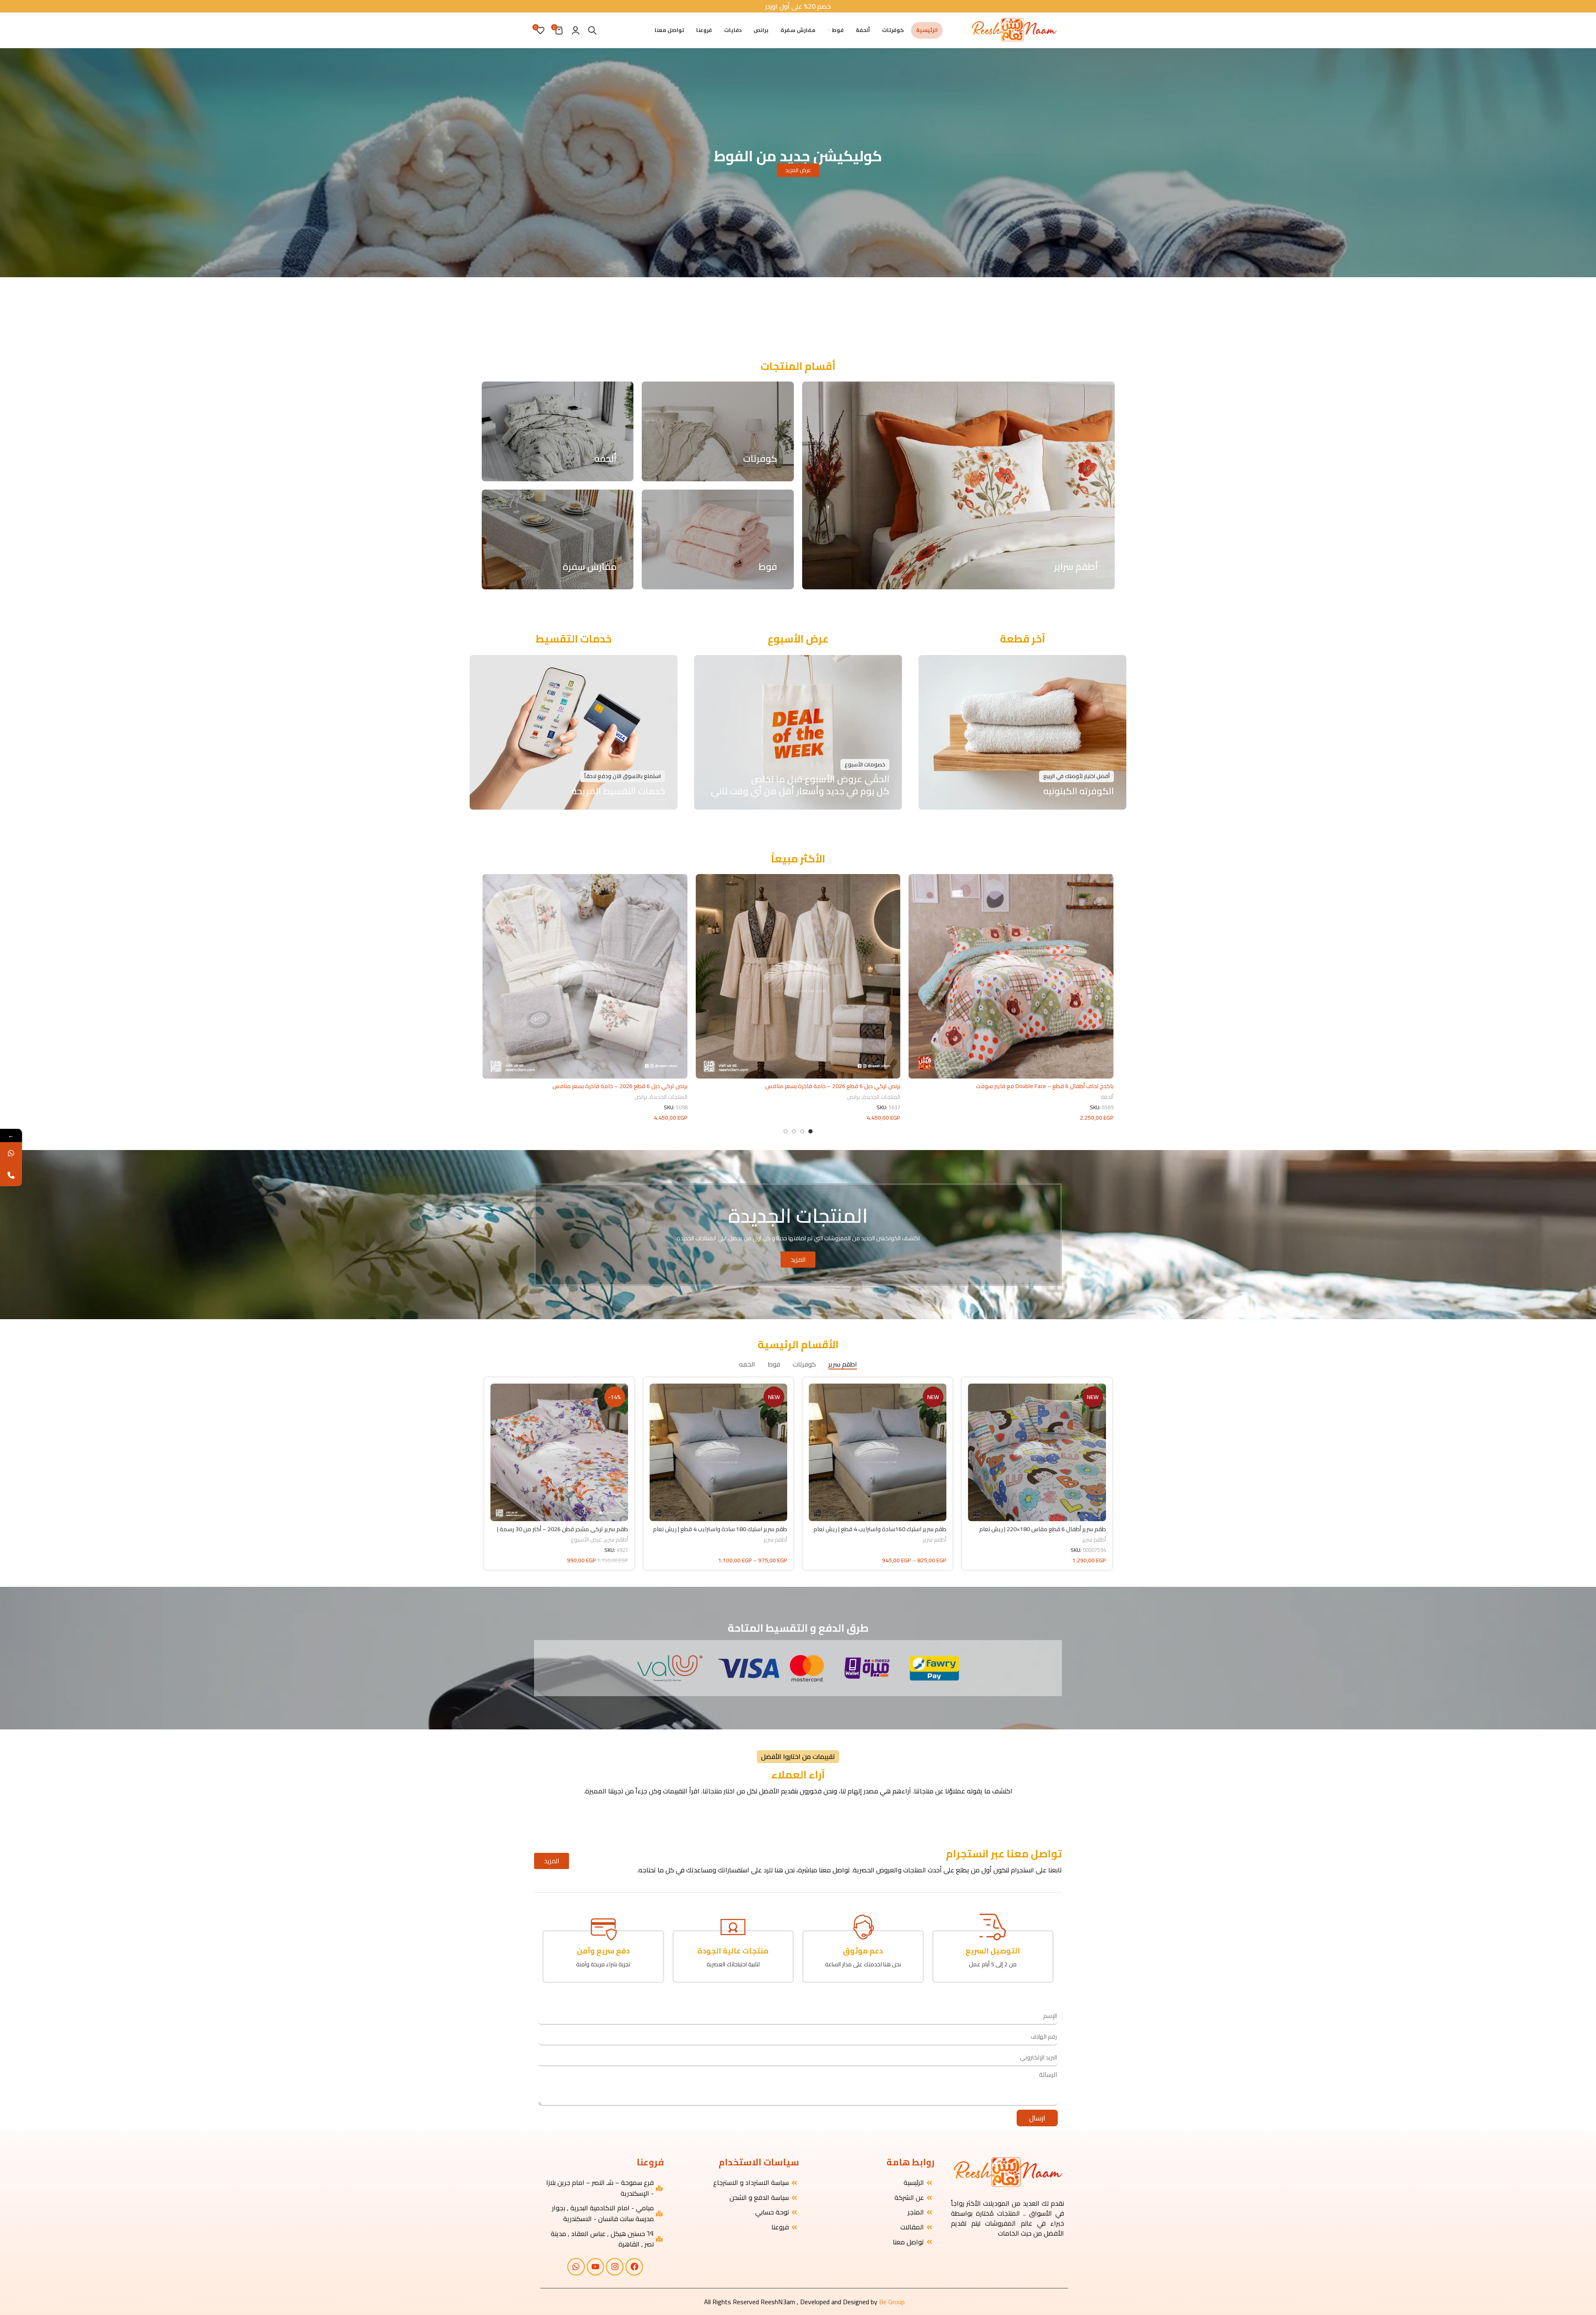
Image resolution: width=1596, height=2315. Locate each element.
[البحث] (592, 30)
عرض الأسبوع (586, 1540)
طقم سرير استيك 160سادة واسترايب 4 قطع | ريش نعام (880, 1529)
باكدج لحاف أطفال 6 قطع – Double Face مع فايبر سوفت (1045, 1086)
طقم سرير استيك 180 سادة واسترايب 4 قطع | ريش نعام (720, 1529)
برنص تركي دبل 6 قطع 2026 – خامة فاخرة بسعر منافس (833, 1086)
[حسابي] (576, 30)
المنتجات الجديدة (881, 1097)
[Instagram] (615, 2267)
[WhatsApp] (11, 1153)
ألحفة (1107, 1097)
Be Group (892, 2302)
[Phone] (11, 1175)
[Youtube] (596, 2267)
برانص (853, 1097)
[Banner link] (718, 431)
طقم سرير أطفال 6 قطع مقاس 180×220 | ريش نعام (1043, 1529)
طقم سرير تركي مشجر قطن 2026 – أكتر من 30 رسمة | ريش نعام (563, 1533)
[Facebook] (634, 2267)
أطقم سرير (1094, 1540)
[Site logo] (1014, 30)
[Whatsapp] (576, 2267)
